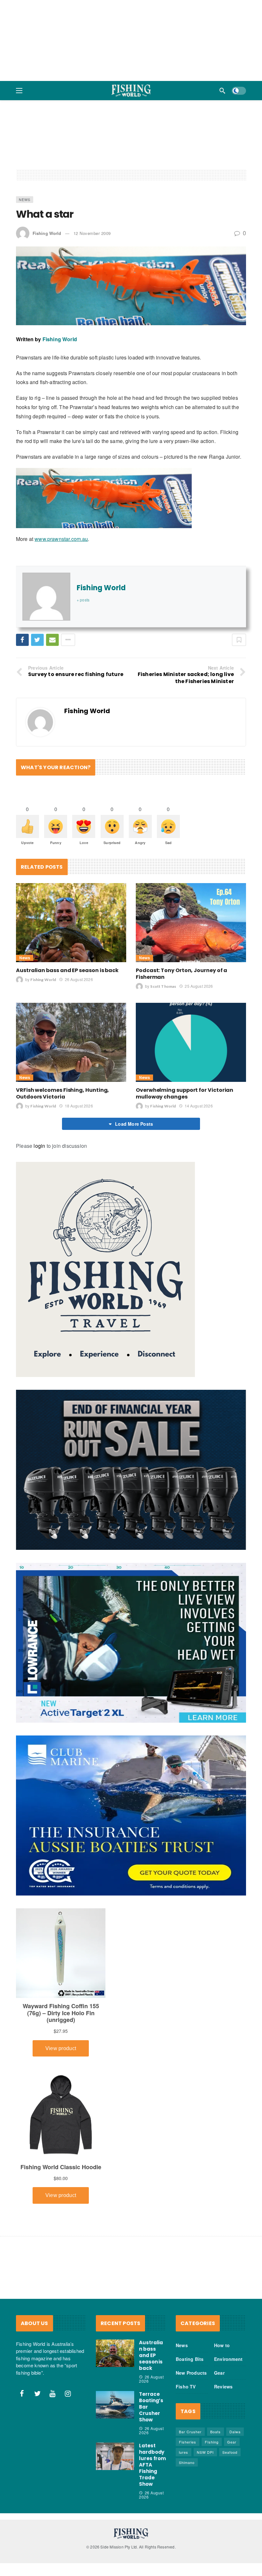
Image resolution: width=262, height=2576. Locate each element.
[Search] (222, 91)
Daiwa (235, 2432)
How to (222, 2345)
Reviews (223, 2387)
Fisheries (188, 2442)
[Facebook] (22, 2394)
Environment (228, 2359)
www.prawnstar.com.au (61, 539)
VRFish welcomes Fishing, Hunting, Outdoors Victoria (62, 1093)
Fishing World (47, 233)
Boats (216, 2432)
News (25, 199)
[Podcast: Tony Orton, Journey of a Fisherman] (191, 923)
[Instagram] (68, 2394)
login (39, 1146)
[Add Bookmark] (239, 640)
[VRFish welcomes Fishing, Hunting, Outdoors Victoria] (71, 1042)
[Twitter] (37, 2394)
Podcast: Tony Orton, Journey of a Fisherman (181, 974)
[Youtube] (53, 2394)
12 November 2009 (92, 233)
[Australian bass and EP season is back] (71, 923)
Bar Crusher (190, 2432)
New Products (191, 2373)
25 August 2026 (199, 986)
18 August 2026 (79, 1106)
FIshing (212, 2442)
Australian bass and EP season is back (67, 970)
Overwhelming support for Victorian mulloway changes (185, 1093)
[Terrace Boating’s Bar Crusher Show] (115, 2405)
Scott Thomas (163, 986)
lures (184, 2452)
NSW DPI (205, 2452)
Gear (219, 2373)
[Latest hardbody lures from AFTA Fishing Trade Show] (115, 2456)
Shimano (187, 2462)
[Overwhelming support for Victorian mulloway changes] (191, 1042)
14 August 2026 (199, 1106)
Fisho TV (186, 2387)
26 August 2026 (79, 979)
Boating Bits (190, 2359)
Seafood (230, 2452)
